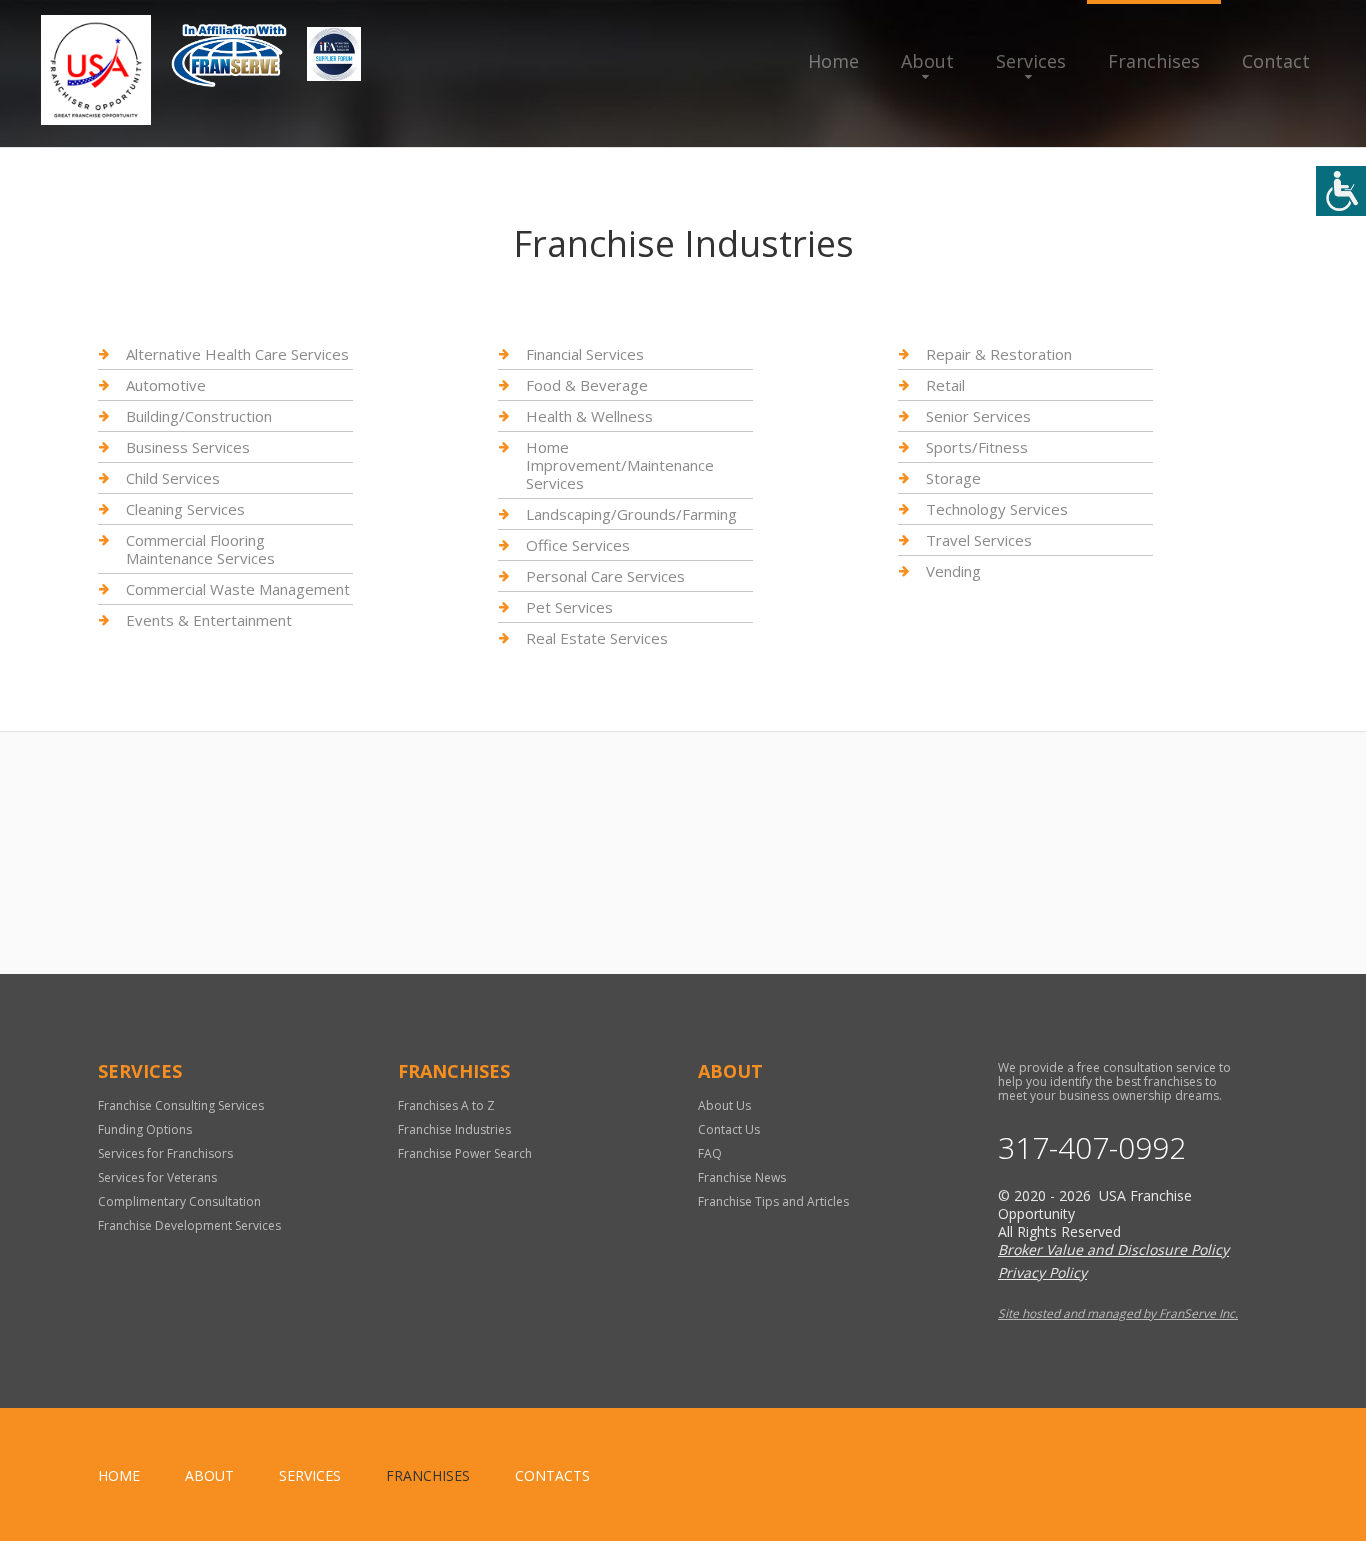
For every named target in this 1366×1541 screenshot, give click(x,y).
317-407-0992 (1092, 1148)
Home (833, 61)
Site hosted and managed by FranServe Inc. (1118, 1313)
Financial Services (585, 354)
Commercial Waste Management (238, 589)
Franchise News (742, 1177)
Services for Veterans (157, 1177)
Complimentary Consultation (179, 1201)
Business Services (188, 447)
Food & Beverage (587, 385)
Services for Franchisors (165, 1153)
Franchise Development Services (189, 1225)
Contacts (552, 1475)
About (927, 61)
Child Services (173, 478)
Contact (1276, 61)
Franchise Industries (454, 1129)
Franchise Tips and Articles (773, 1201)
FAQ (710, 1153)
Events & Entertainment (209, 620)
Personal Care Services (605, 576)
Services (1031, 61)
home (119, 1475)
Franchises (1154, 61)
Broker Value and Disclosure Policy (1113, 1249)
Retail (945, 385)
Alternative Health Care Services (237, 354)
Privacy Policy (1042, 1272)
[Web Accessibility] (1341, 191)
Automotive (166, 385)
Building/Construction (199, 416)
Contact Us (729, 1129)
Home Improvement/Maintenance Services (620, 465)
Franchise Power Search (465, 1153)
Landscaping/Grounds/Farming (631, 514)
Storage (953, 478)
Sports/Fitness (977, 447)
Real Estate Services (597, 638)
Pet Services (569, 607)
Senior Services (978, 416)
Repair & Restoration (999, 354)
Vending (953, 571)
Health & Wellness (589, 416)
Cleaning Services (185, 509)
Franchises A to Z (446, 1105)
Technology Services (997, 509)
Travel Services (979, 540)
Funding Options (145, 1129)
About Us (724, 1105)
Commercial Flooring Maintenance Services (200, 549)
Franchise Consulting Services (181, 1105)
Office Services (578, 545)
